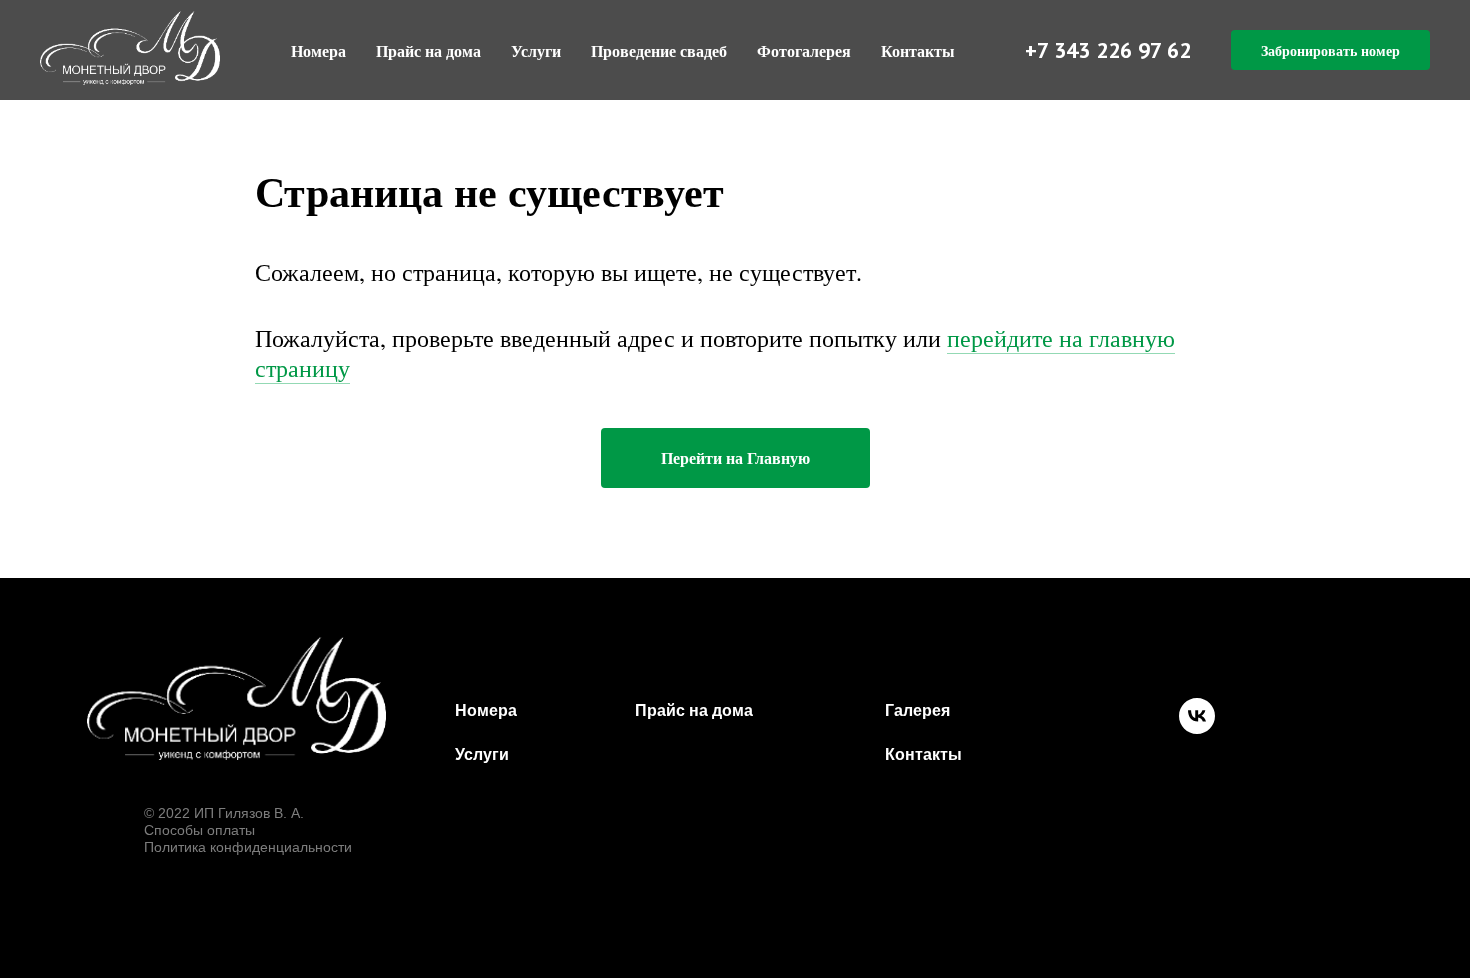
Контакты (918, 50)
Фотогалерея (804, 50)
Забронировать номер (1330, 50)
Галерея (917, 710)
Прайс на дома (428, 50)
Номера (318, 50)
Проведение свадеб (659, 50)
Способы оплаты (199, 830)
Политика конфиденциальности (248, 847)
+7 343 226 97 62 (1108, 50)
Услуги (536, 50)
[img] (236, 698)
